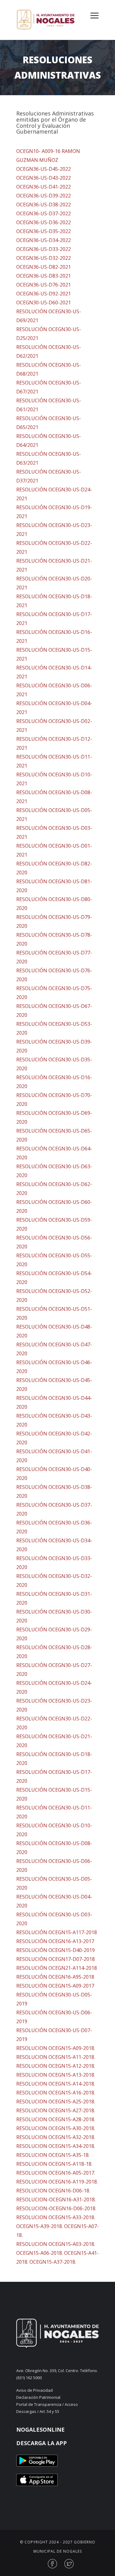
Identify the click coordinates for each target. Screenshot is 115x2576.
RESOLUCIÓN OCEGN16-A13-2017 (55, 1941)
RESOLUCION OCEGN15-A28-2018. (56, 2119)
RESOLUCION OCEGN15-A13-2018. (56, 2075)
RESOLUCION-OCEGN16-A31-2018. (56, 2199)
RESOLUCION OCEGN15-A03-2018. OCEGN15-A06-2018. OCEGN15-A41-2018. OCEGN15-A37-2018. (57, 2253)
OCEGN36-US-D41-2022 (44, 187)
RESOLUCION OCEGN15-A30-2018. (56, 2128)
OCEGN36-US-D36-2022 (44, 222)
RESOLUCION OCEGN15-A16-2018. (56, 2093)
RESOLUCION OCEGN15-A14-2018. (56, 2084)
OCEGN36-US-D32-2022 (44, 258)
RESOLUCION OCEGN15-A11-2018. (56, 2057)
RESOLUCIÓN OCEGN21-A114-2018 (57, 1968)
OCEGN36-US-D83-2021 (44, 276)
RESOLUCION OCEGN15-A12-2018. (56, 2066)
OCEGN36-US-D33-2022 (44, 249)
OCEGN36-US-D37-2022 (44, 213)
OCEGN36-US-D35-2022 (44, 231)
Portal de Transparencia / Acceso (47, 2404)
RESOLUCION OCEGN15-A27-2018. (56, 2110)
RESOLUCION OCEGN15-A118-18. (54, 2164)
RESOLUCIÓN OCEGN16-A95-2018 (55, 1977)
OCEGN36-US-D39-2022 (44, 196)
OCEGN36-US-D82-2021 (44, 267)
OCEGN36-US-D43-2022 (44, 178)
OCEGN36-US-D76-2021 (44, 285)
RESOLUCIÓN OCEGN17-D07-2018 (56, 1959)
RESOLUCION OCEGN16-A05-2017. (56, 2173)
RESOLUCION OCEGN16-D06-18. (53, 2191)
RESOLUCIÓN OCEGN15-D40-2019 (56, 1950)
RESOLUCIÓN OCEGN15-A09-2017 (55, 1986)
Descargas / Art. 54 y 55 (38, 2411)
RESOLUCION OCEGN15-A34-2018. (56, 2146)
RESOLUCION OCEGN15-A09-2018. (56, 2048)
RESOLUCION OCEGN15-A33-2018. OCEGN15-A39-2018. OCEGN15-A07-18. (57, 2226)
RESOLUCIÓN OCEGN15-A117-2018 (57, 1932)
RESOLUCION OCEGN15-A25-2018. (56, 2102)
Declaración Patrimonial (38, 2397)
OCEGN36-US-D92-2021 (44, 294)
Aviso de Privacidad (34, 2390)
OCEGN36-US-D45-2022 (44, 169)
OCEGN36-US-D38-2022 (44, 205)
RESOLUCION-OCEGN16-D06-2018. (56, 2208)
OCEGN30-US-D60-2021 (44, 302)
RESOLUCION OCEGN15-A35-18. (53, 2155)
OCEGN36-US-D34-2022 (44, 240)
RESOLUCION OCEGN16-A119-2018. (57, 2182)
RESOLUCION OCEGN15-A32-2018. (56, 2137)
